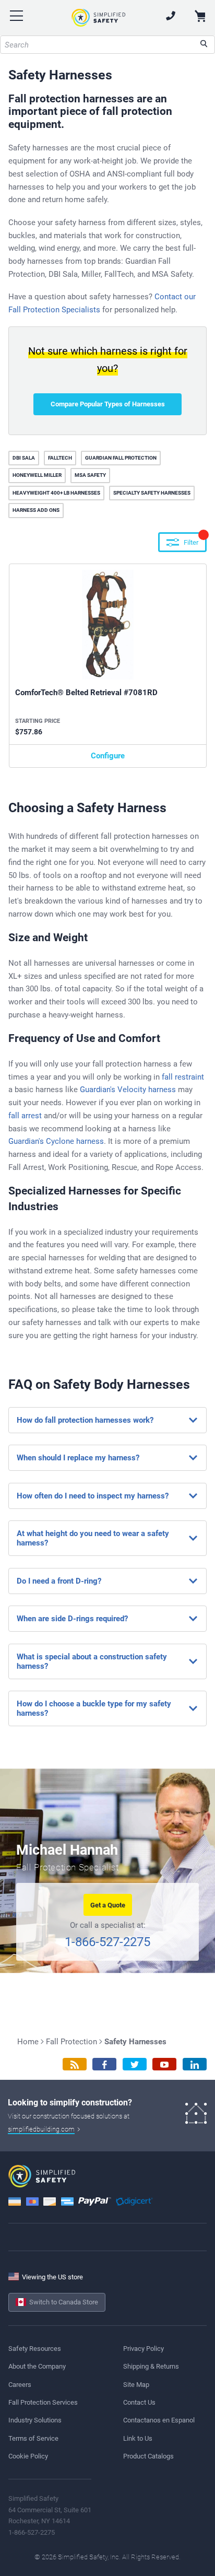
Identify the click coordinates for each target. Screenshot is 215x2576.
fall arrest (25, 1116)
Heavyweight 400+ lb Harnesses (56, 493)
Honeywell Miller (37, 475)
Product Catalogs (148, 2456)
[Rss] (75, 2064)
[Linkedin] (195, 2064)
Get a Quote (108, 1905)
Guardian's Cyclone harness (56, 1141)
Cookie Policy (28, 2456)
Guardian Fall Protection (121, 458)
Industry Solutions (35, 2420)
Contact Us (139, 2402)
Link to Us (138, 2438)
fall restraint (183, 1077)
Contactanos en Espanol (159, 2420)
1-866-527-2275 (107, 1942)
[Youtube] (164, 2064)
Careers (20, 2385)
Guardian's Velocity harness (128, 1090)
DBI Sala (24, 458)
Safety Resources (35, 2349)
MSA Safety (90, 475)
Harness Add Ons (36, 510)
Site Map (136, 2385)
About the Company (37, 2366)
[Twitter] (135, 2064)
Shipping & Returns (151, 2366)
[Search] (204, 45)
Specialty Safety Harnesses (152, 493)
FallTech (60, 458)
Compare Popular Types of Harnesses (108, 404)
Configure (108, 756)
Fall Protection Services (43, 2402)
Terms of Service (33, 2438)
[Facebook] (104, 2064)
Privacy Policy (144, 2349)
